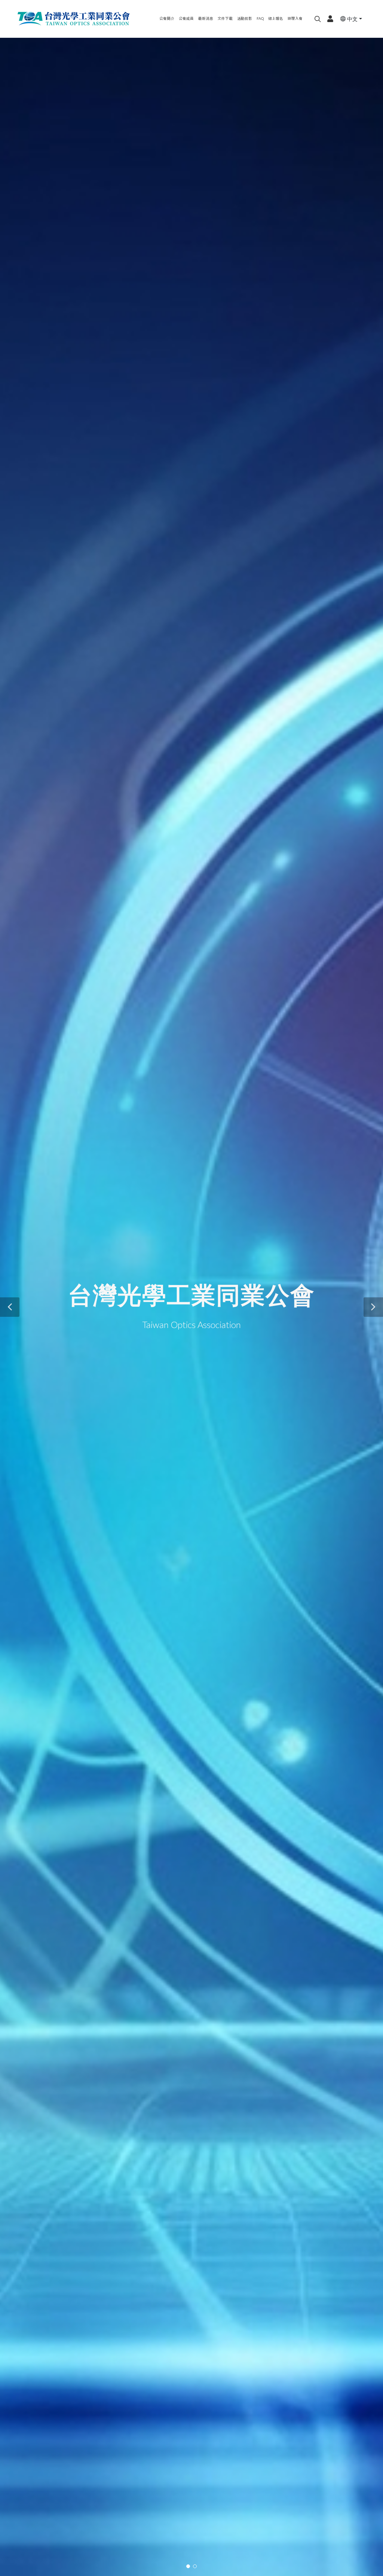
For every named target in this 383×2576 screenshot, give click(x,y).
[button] (10, 1307)
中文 (352, 19)
